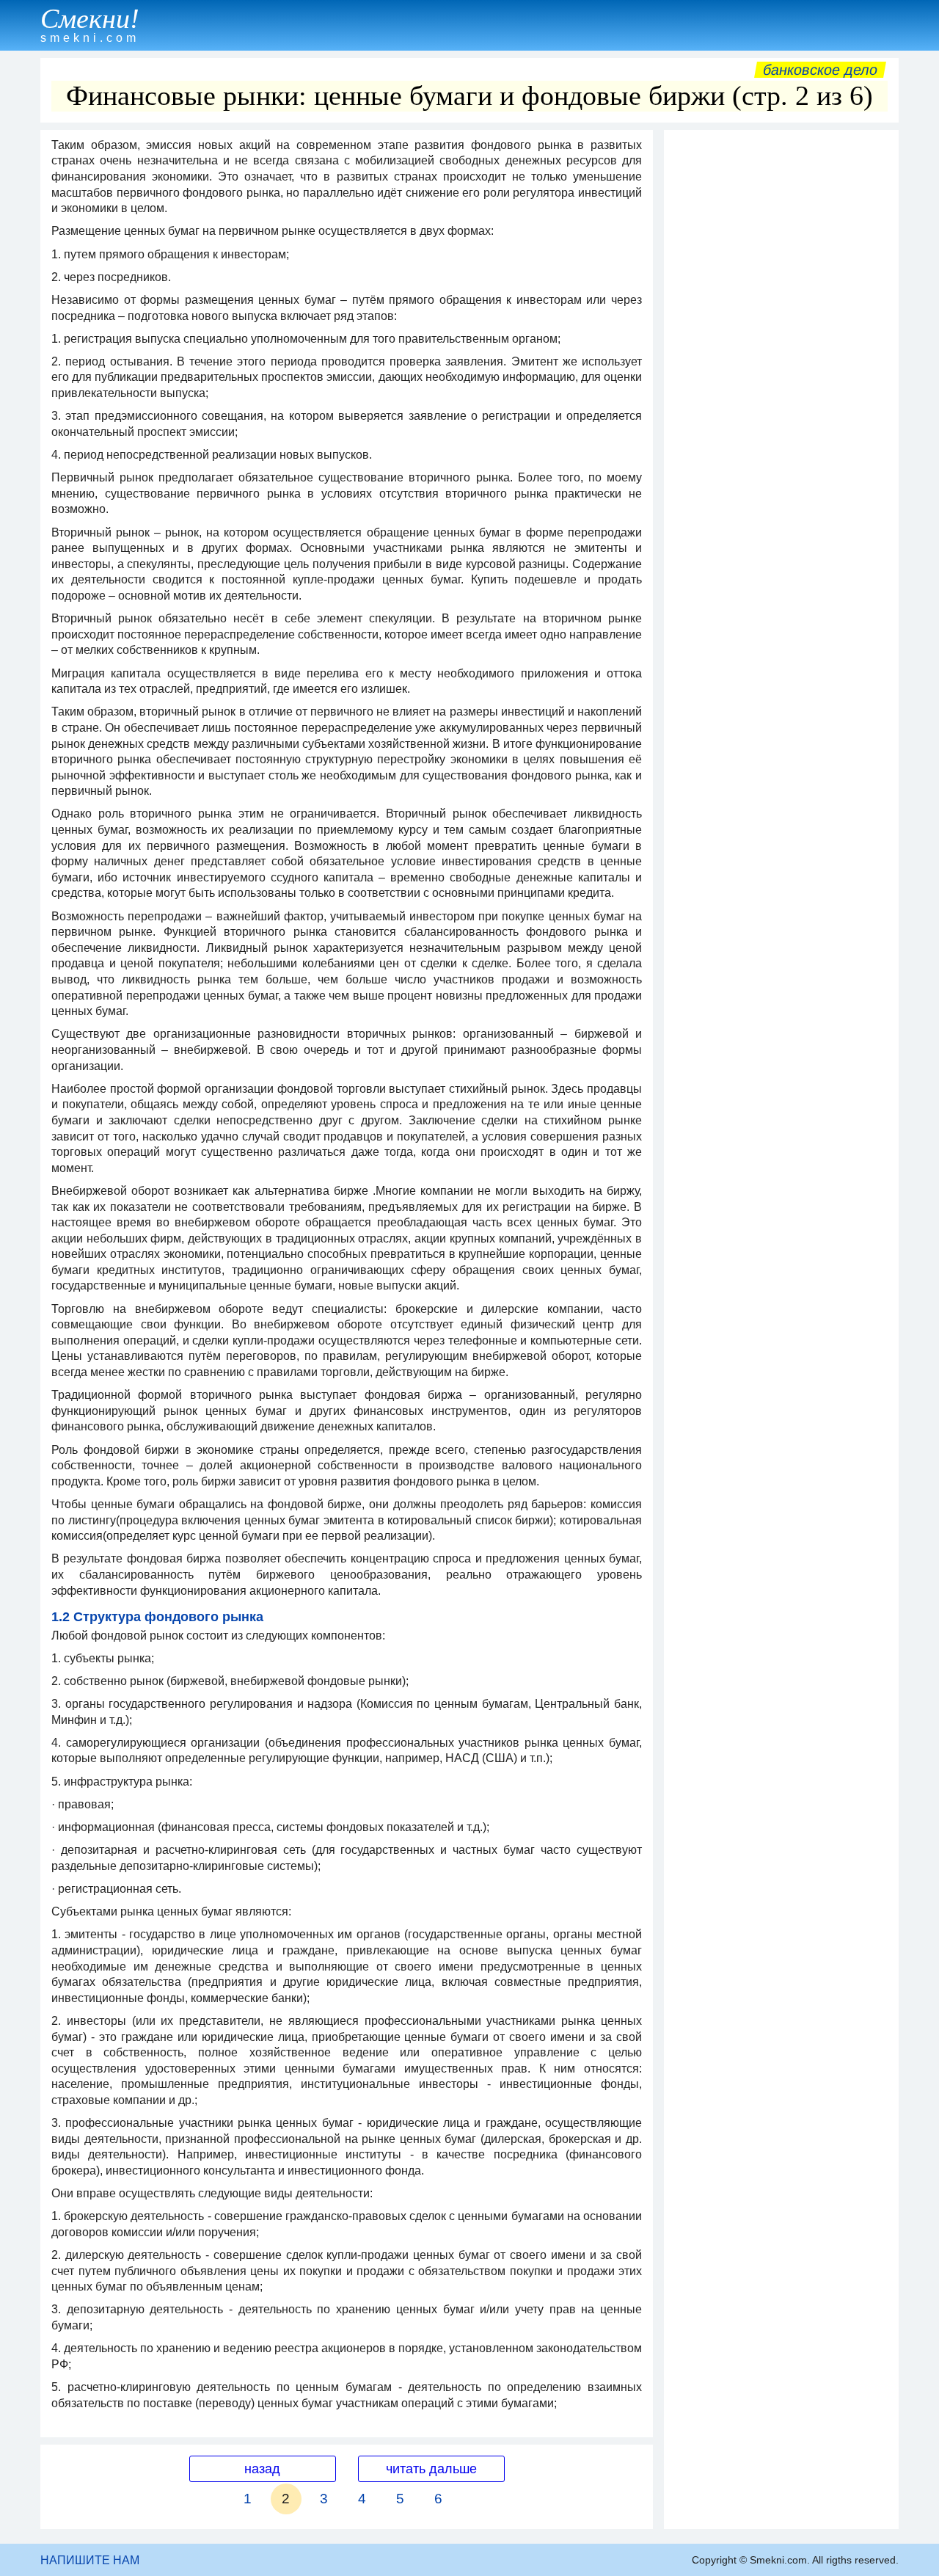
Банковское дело (820, 70)
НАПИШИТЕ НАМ (90, 2560)
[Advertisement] (781, 357)
